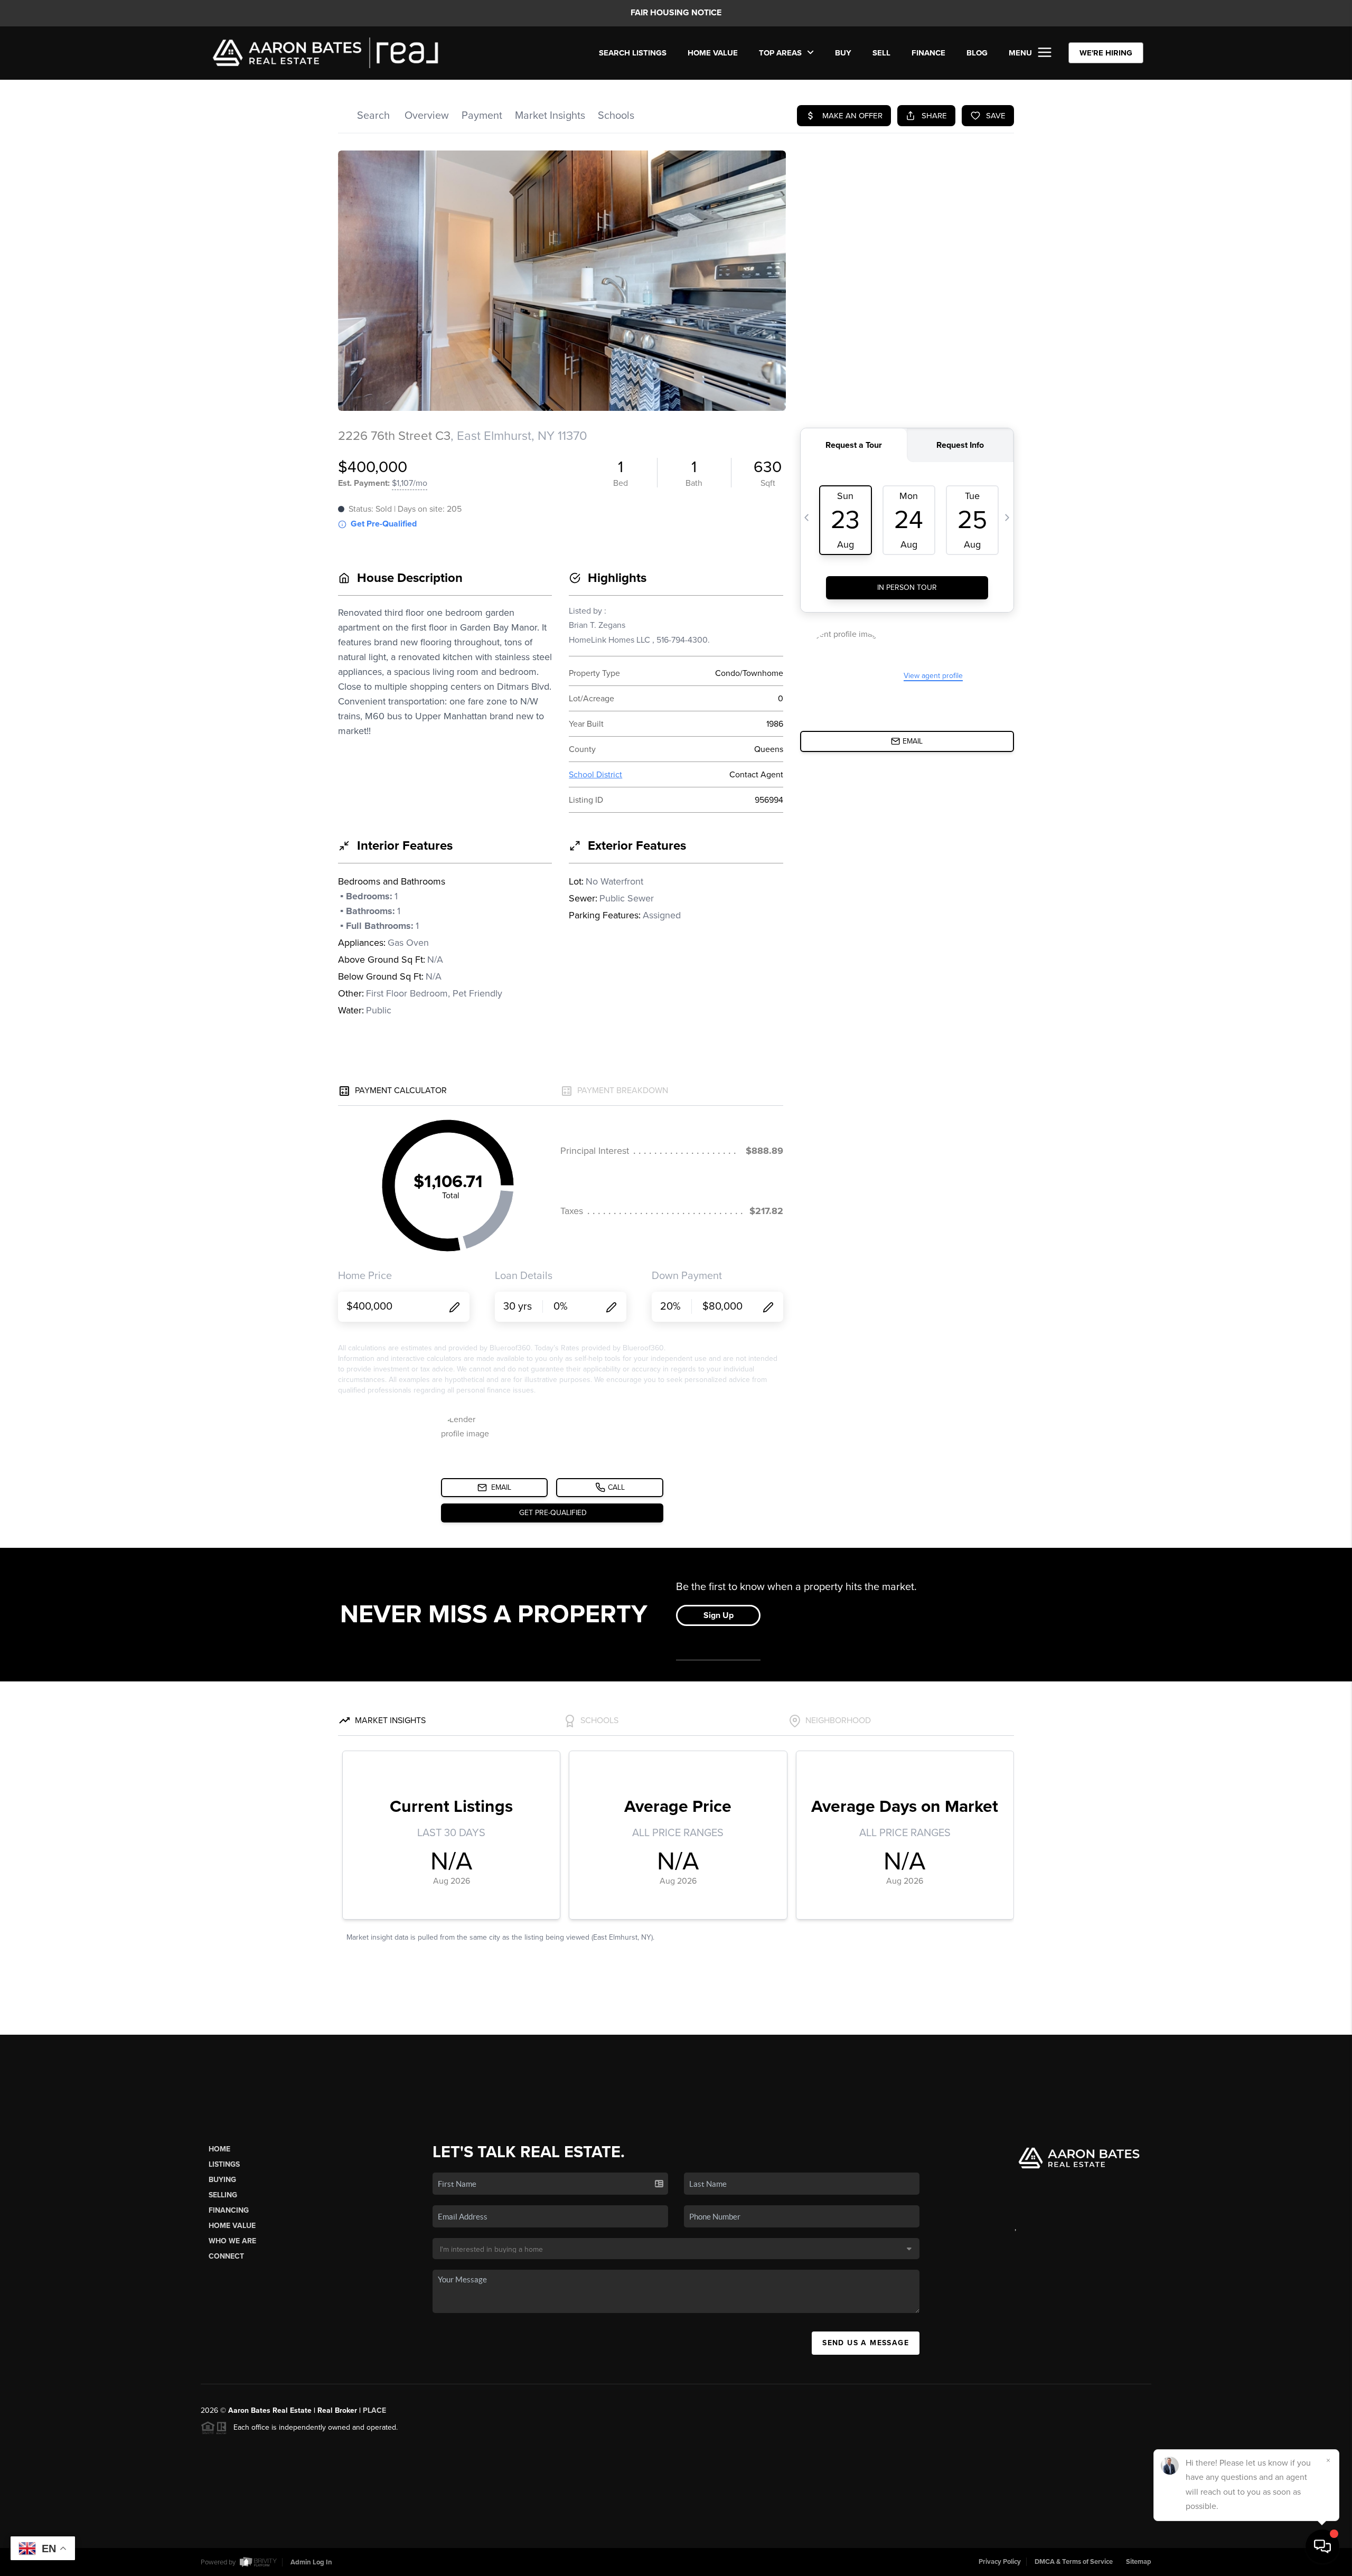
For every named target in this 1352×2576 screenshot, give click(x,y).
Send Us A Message (866, 2343)
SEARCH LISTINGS (633, 53)
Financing (229, 2210)
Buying (222, 2180)
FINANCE (928, 53)
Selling (223, 2195)
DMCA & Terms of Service (1074, 2562)
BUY (843, 53)
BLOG (977, 53)
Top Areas (781, 53)
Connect (226, 2256)
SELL (881, 53)
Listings (224, 2164)
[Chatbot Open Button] (1322, 2546)
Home (219, 2149)
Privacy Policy (1000, 2562)
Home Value (713, 53)
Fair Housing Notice (676, 13)
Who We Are (232, 2241)
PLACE (374, 2410)
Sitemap (1139, 2562)
